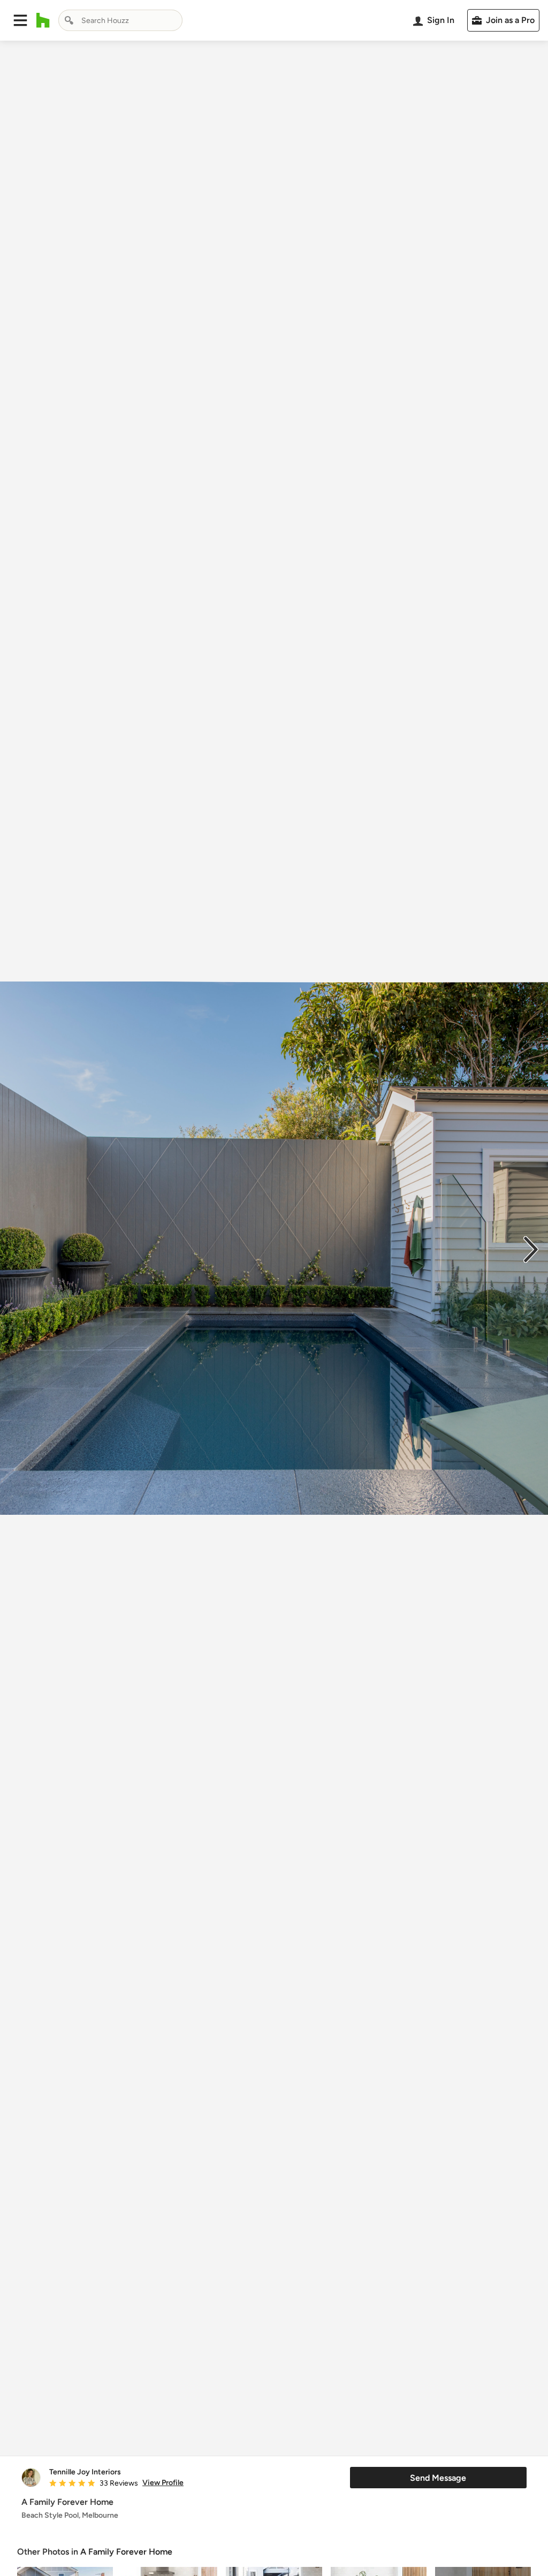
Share (254, 2436)
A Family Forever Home (126, 2552)
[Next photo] (531, 1248)
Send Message (438, 2478)
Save (309, 2436)
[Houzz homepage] (43, 20)
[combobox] (120, 20)
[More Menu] (529, 2436)
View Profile (163, 2483)
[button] (20, 20)
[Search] (69, 20)
